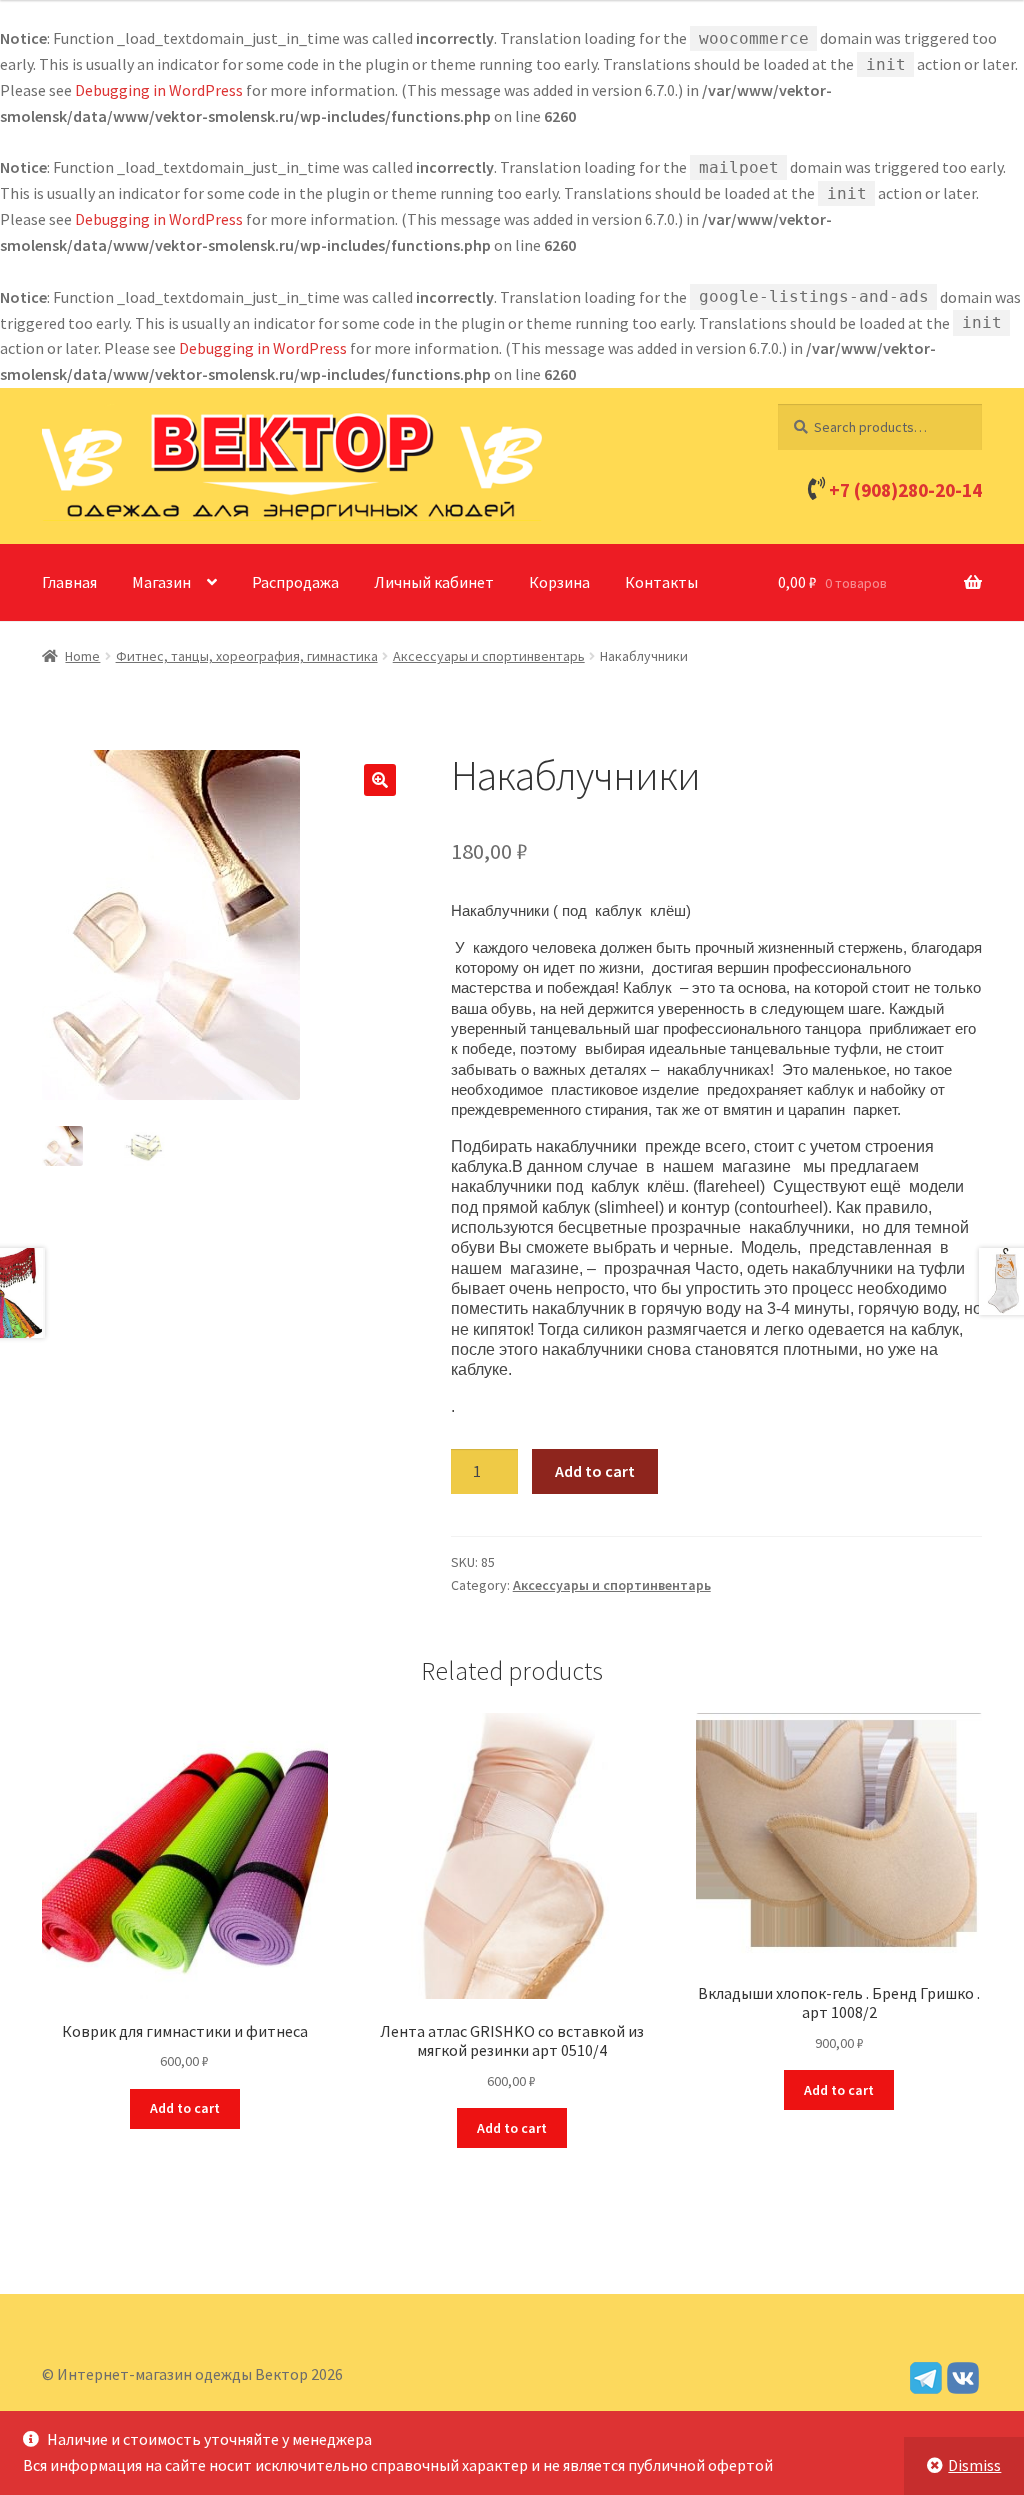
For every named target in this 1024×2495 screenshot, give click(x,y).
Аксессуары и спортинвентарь (489, 656)
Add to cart (595, 1471)
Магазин (161, 582)
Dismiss (974, 2465)
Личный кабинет (434, 582)
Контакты (661, 582)
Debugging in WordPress (159, 90)
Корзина (559, 582)
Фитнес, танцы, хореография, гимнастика (247, 656)
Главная (69, 582)
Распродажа (295, 582)
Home (82, 656)
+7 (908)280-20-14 (905, 490)
